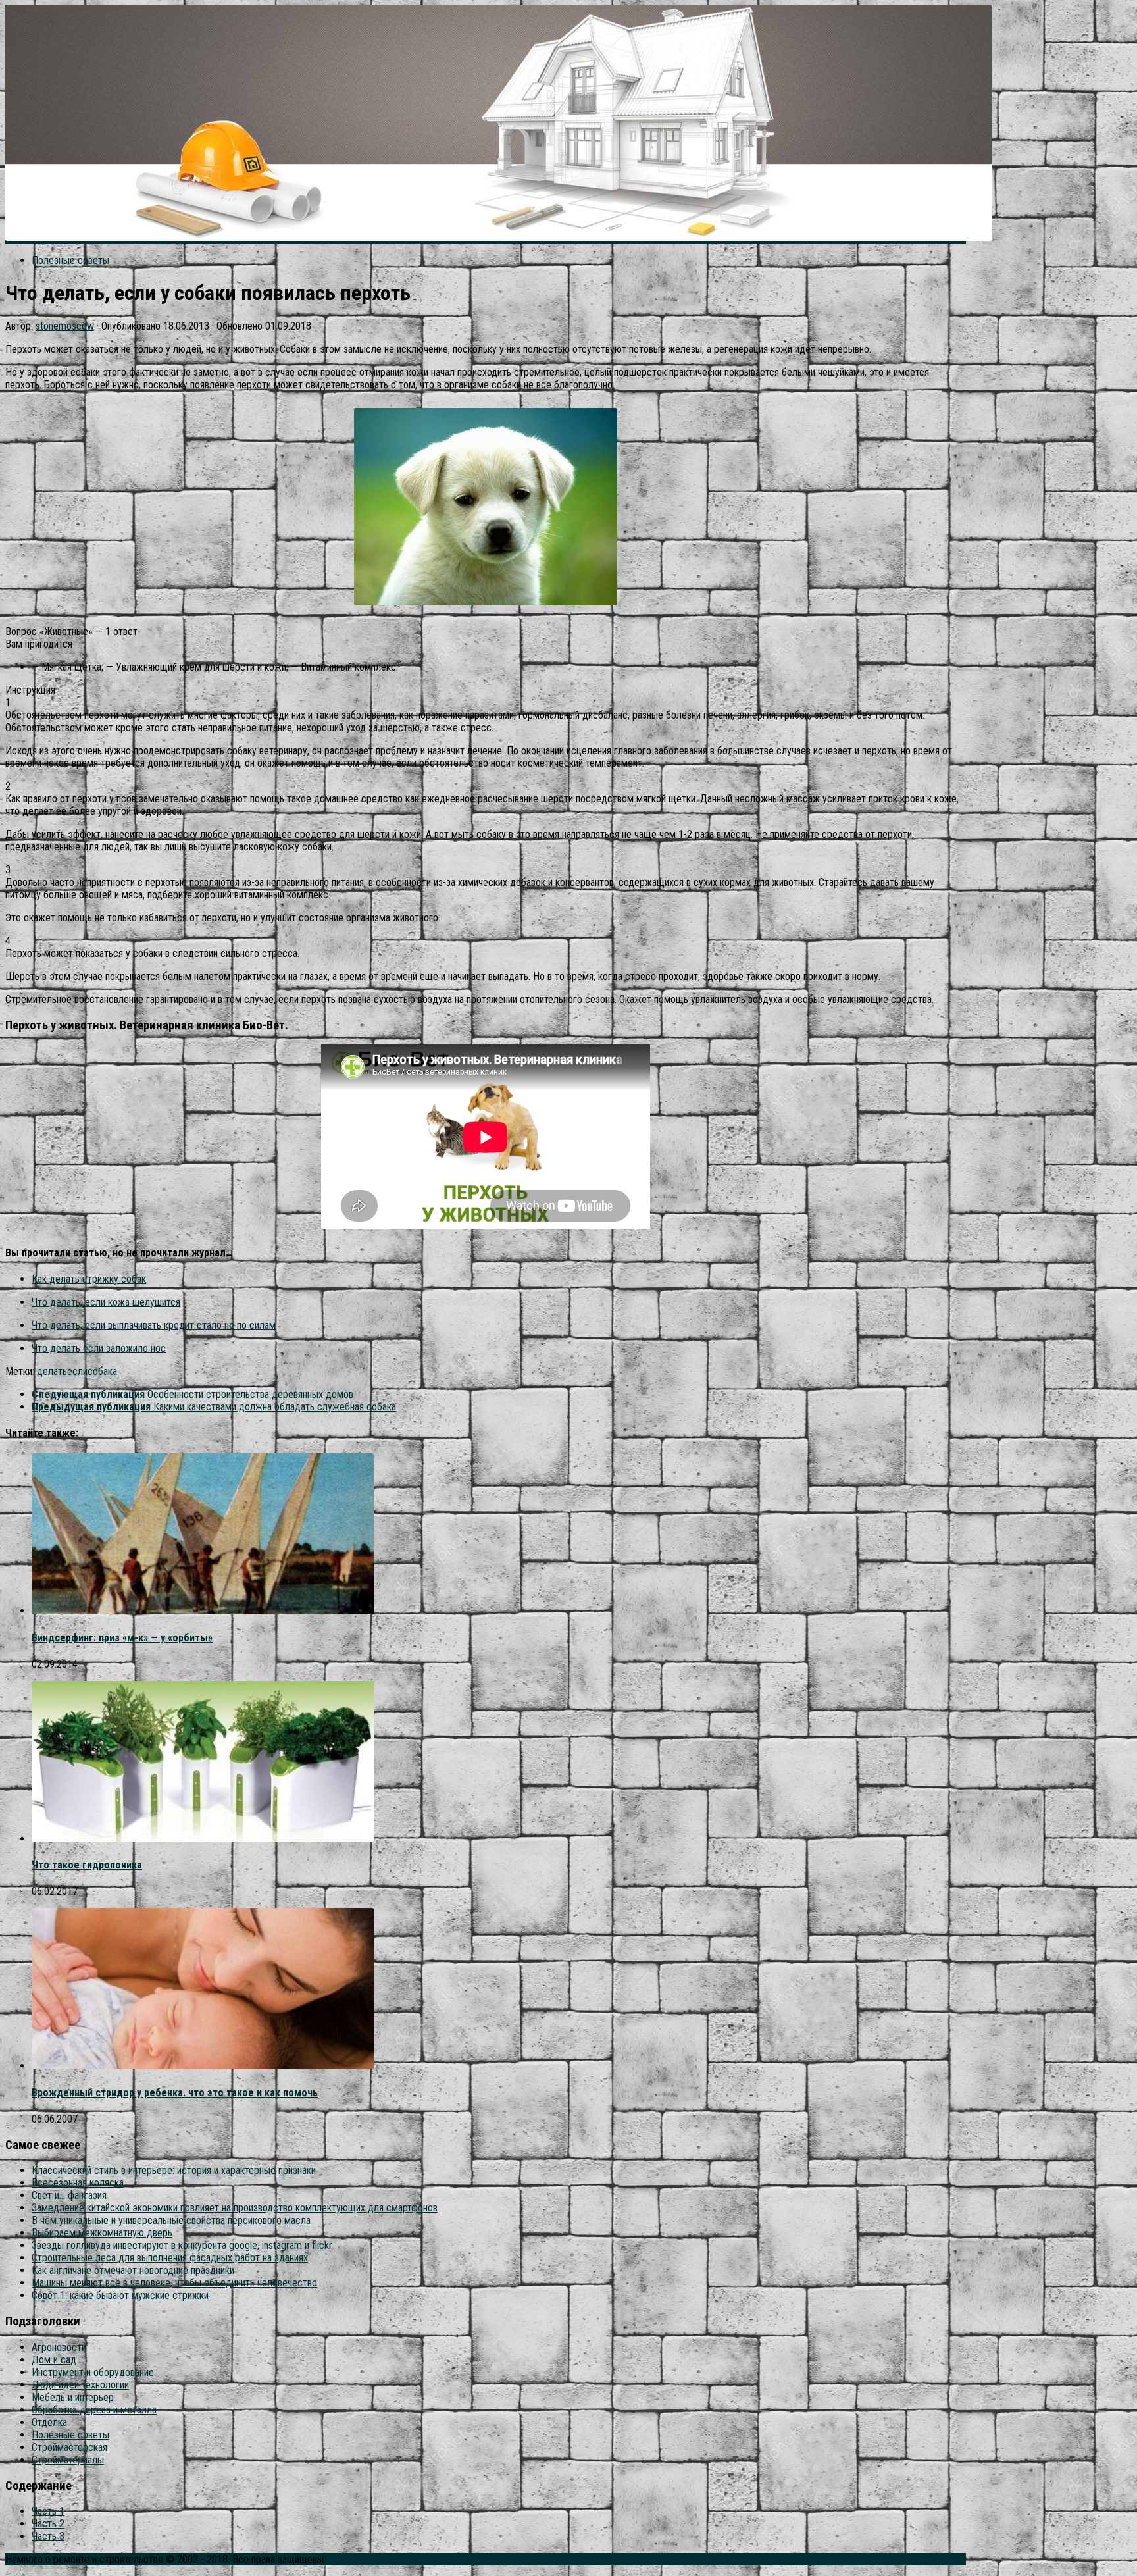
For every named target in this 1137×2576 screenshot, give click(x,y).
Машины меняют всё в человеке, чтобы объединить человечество (174, 2283)
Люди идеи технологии (80, 2385)
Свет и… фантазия (69, 2195)
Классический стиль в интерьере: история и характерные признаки (174, 2170)
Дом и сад (54, 2360)
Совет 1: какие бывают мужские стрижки (120, 2295)
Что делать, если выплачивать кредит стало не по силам (154, 1325)
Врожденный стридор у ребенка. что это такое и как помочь (175, 2093)
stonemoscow (65, 326)
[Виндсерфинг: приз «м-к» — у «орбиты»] (203, 1611)
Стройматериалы (68, 2460)
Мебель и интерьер (73, 2397)
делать (52, 1371)
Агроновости (59, 2347)
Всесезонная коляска (78, 2183)
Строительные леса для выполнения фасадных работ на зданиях (170, 2258)
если (77, 1371)
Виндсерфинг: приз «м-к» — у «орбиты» (122, 1638)
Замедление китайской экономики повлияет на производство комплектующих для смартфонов (235, 2208)
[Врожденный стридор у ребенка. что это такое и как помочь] (203, 2066)
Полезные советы (70, 260)
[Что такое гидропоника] (203, 1839)
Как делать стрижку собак (89, 1279)
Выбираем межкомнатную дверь (102, 2233)
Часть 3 (48, 2536)
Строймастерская (69, 2447)
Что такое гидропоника (87, 1865)
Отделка (49, 2422)
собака (102, 1371)
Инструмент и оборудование (93, 2372)
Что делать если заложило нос (99, 1348)
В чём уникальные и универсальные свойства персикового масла (171, 2220)
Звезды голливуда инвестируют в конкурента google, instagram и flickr (182, 2245)
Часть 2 (48, 2524)
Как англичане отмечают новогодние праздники (133, 2270)
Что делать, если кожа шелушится (106, 1302)
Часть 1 (48, 2511)
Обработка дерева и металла (94, 2410)
